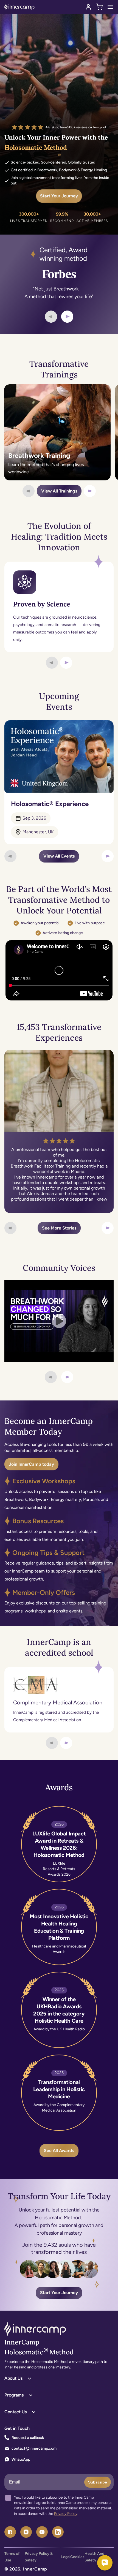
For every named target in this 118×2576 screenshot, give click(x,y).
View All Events (59, 856)
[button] (99, 7)
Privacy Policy (66, 2514)
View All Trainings (59, 491)
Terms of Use (12, 2557)
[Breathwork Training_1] (57, 432)
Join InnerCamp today (31, 1464)
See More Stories (59, 1228)
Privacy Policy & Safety (39, 2557)
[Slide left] (51, 317)
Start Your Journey (59, 196)
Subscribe (98, 2482)
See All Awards (59, 2151)
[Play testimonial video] (59, 1321)
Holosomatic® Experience (50, 804)
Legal (66, 2557)
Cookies (77, 2557)
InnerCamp (35, 2569)
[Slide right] (67, 317)
